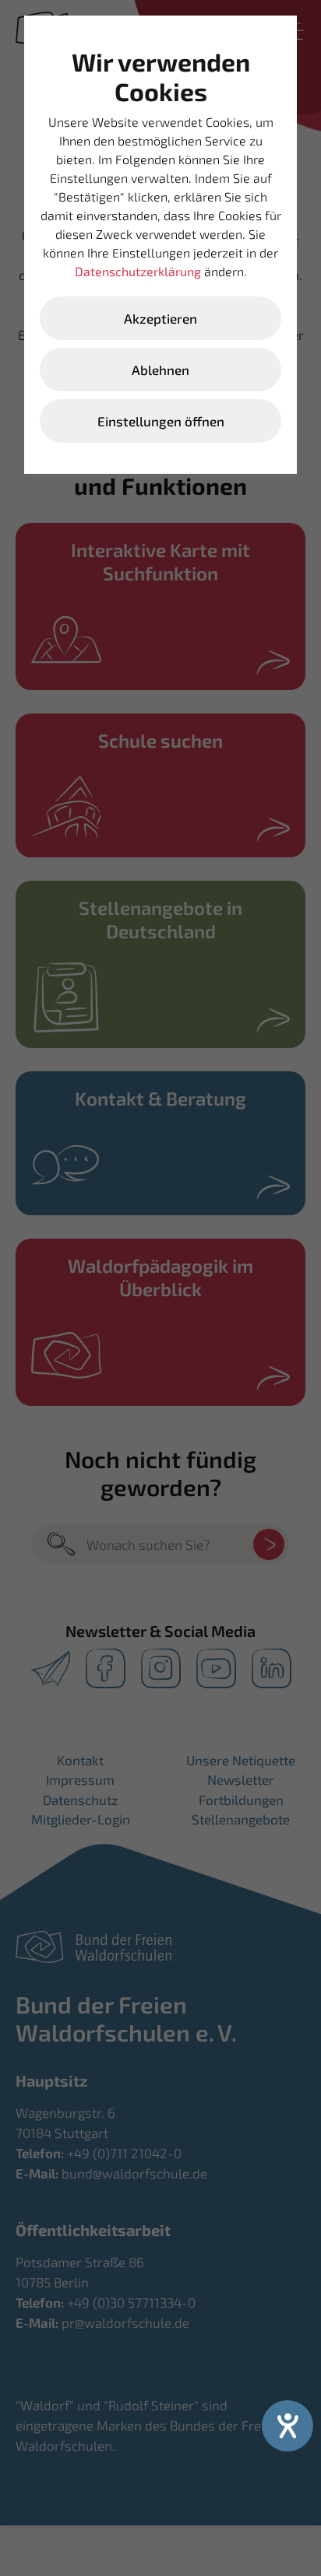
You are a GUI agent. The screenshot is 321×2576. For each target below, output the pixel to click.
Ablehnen (160, 370)
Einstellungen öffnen (161, 421)
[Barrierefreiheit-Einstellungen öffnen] (287, 2426)
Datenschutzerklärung (138, 271)
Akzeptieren (160, 318)
